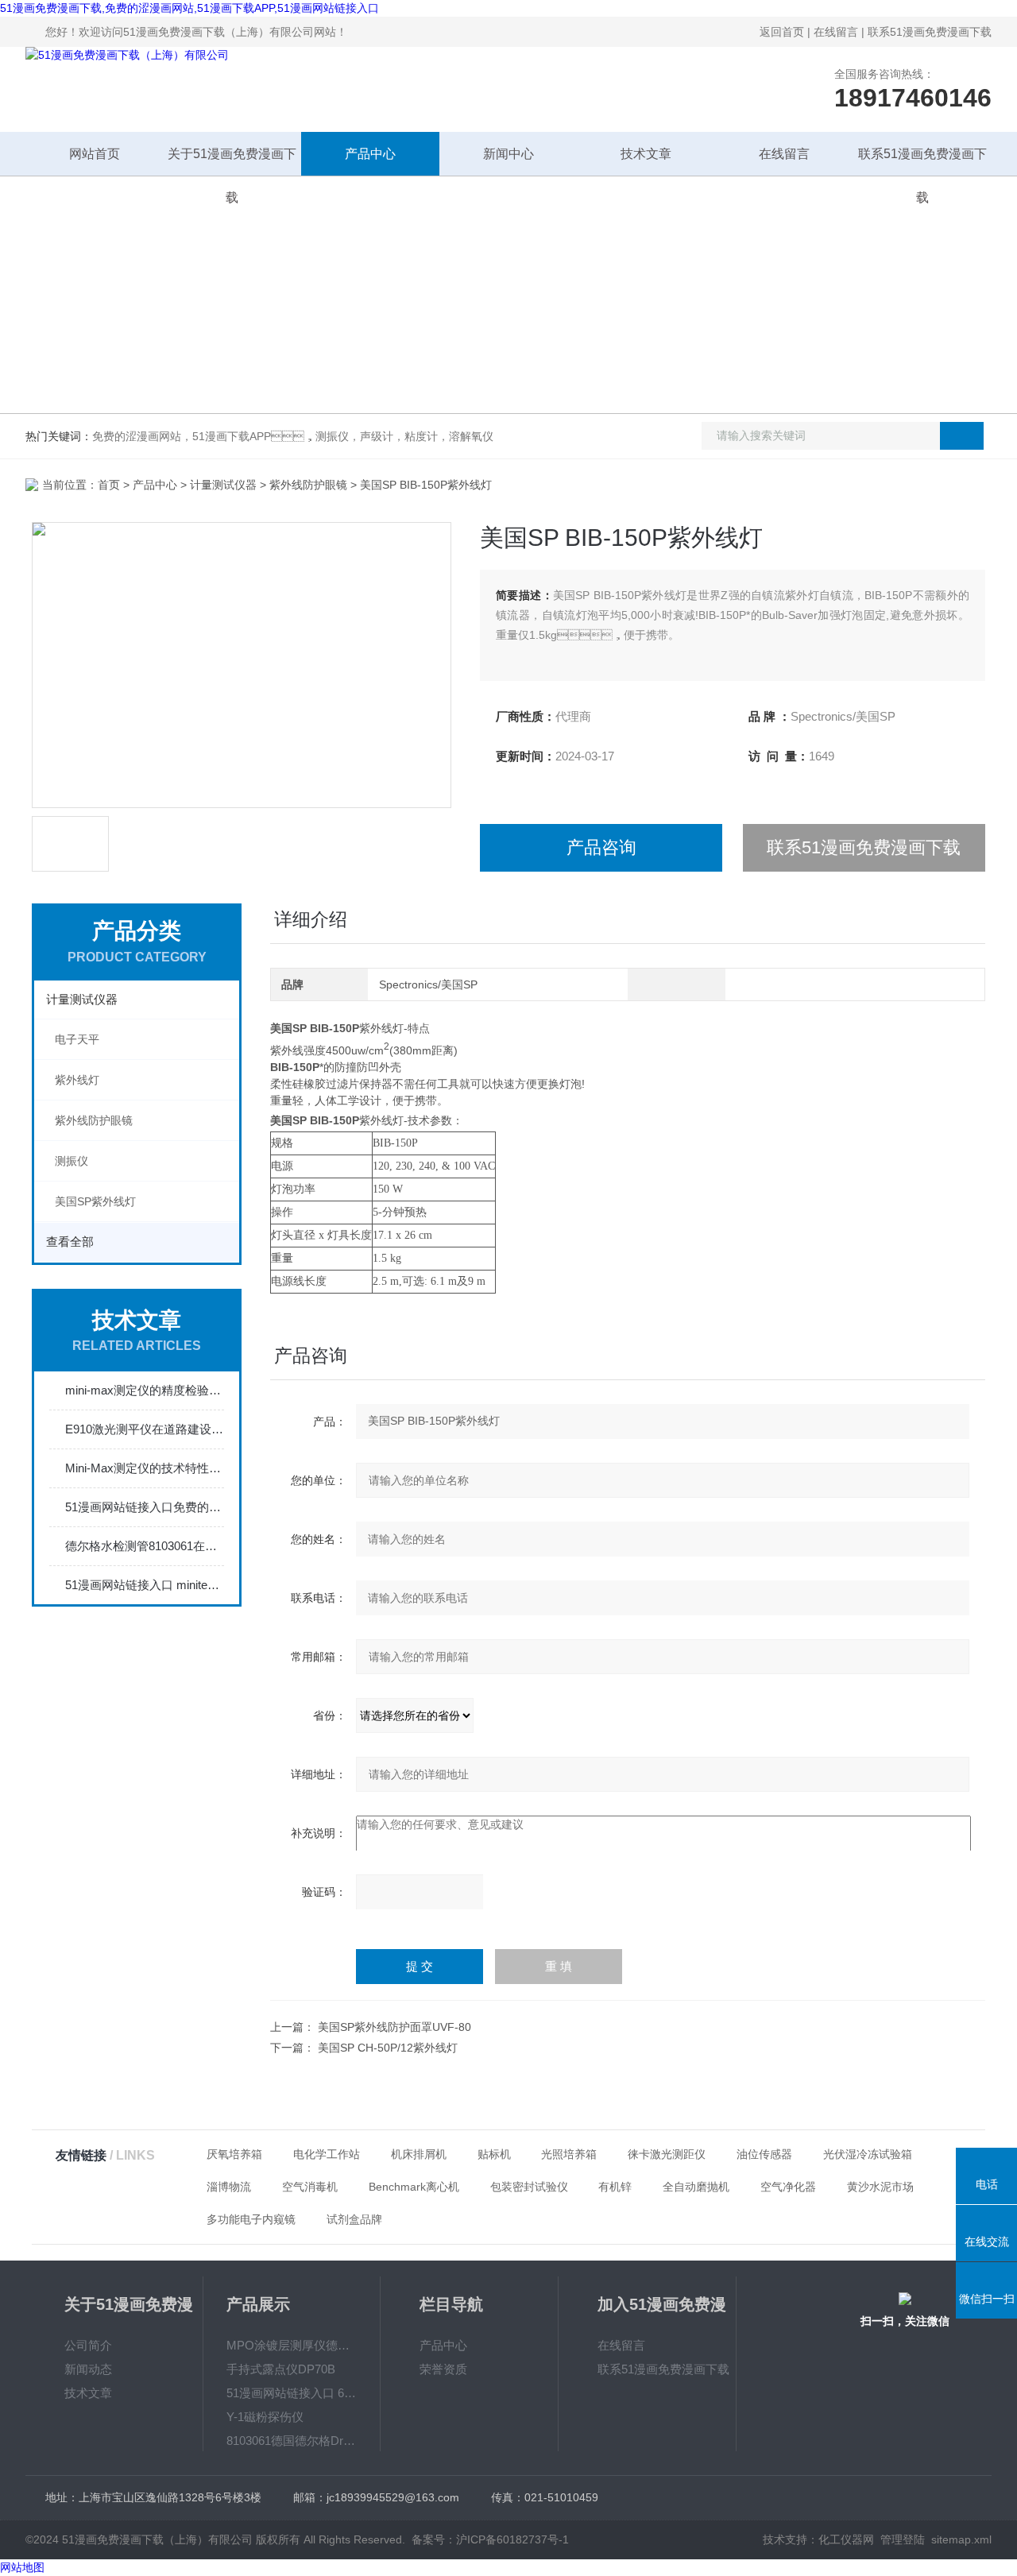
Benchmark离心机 (414, 2187)
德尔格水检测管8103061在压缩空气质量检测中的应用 (145, 1546)
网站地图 (22, 2567)
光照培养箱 (569, 2154)
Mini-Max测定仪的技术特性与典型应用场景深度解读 (145, 1468)
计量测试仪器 (223, 485)
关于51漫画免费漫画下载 (232, 161)
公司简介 (88, 2345)
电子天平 (77, 1039)
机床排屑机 (419, 2154)
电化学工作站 (327, 2154)
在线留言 (836, 32)
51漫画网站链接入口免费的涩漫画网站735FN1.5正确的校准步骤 (145, 1507)
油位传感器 (764, 2154)
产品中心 (370, 154)
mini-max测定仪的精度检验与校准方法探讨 (145, 1390)
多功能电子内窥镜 (251, 2219)
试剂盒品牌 (354, 2219)
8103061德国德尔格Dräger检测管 (292, 2441)
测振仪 (72, 1161)
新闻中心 (508, 154)
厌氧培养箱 (234, 2154)
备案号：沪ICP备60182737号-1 (490, 2539)
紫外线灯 (77, 1080)
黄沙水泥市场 (880, 2187)
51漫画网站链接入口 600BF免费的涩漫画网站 (292, 2393)
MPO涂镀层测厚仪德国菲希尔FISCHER (292, 2345)
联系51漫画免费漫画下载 (930, 32)
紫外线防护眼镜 (308, 485)
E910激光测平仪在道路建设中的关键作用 (145, 1429)
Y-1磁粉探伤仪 (265, 2417)
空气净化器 (788, 2187)
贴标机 (494, 2154)
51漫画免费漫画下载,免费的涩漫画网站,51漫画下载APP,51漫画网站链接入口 (189, 8)
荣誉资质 (443, 2369)
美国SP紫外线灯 (95, 1201)
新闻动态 (88, 2369)
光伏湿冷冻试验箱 (868, 2154)
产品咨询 (601, 847)
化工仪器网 (846, 2539)
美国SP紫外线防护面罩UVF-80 (394, 2027)
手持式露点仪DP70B (281, 2369)
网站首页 (95, 154)
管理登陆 (903, 2539)
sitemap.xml (961, 2539)
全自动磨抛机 (696, 2187)
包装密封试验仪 (529, 2187)
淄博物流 (229, 2187)
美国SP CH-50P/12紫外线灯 (388, 2048)
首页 (109, 485)
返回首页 (782, 32)
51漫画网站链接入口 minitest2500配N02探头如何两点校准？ (145, 1585)
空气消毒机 (310, 2187)
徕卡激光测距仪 (667, 2154)
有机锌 (615, 2187)
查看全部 (70, 1242)
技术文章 (646, 154)
